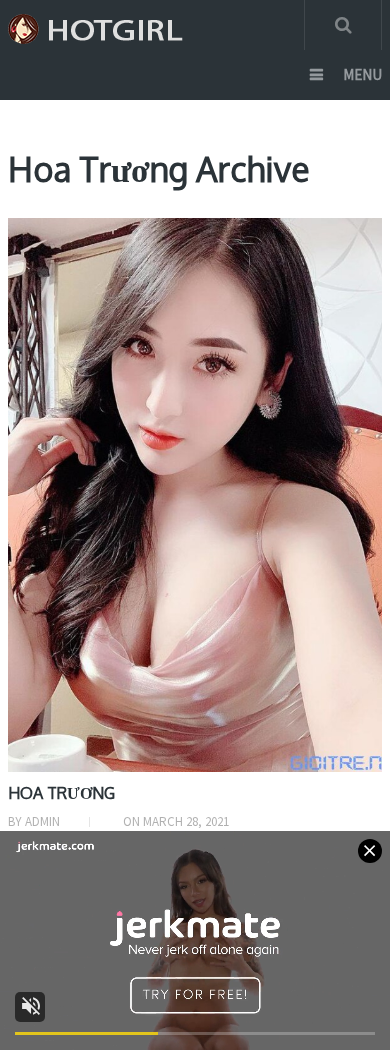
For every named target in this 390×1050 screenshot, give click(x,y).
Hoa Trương (61, 793)
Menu (362, 74)
